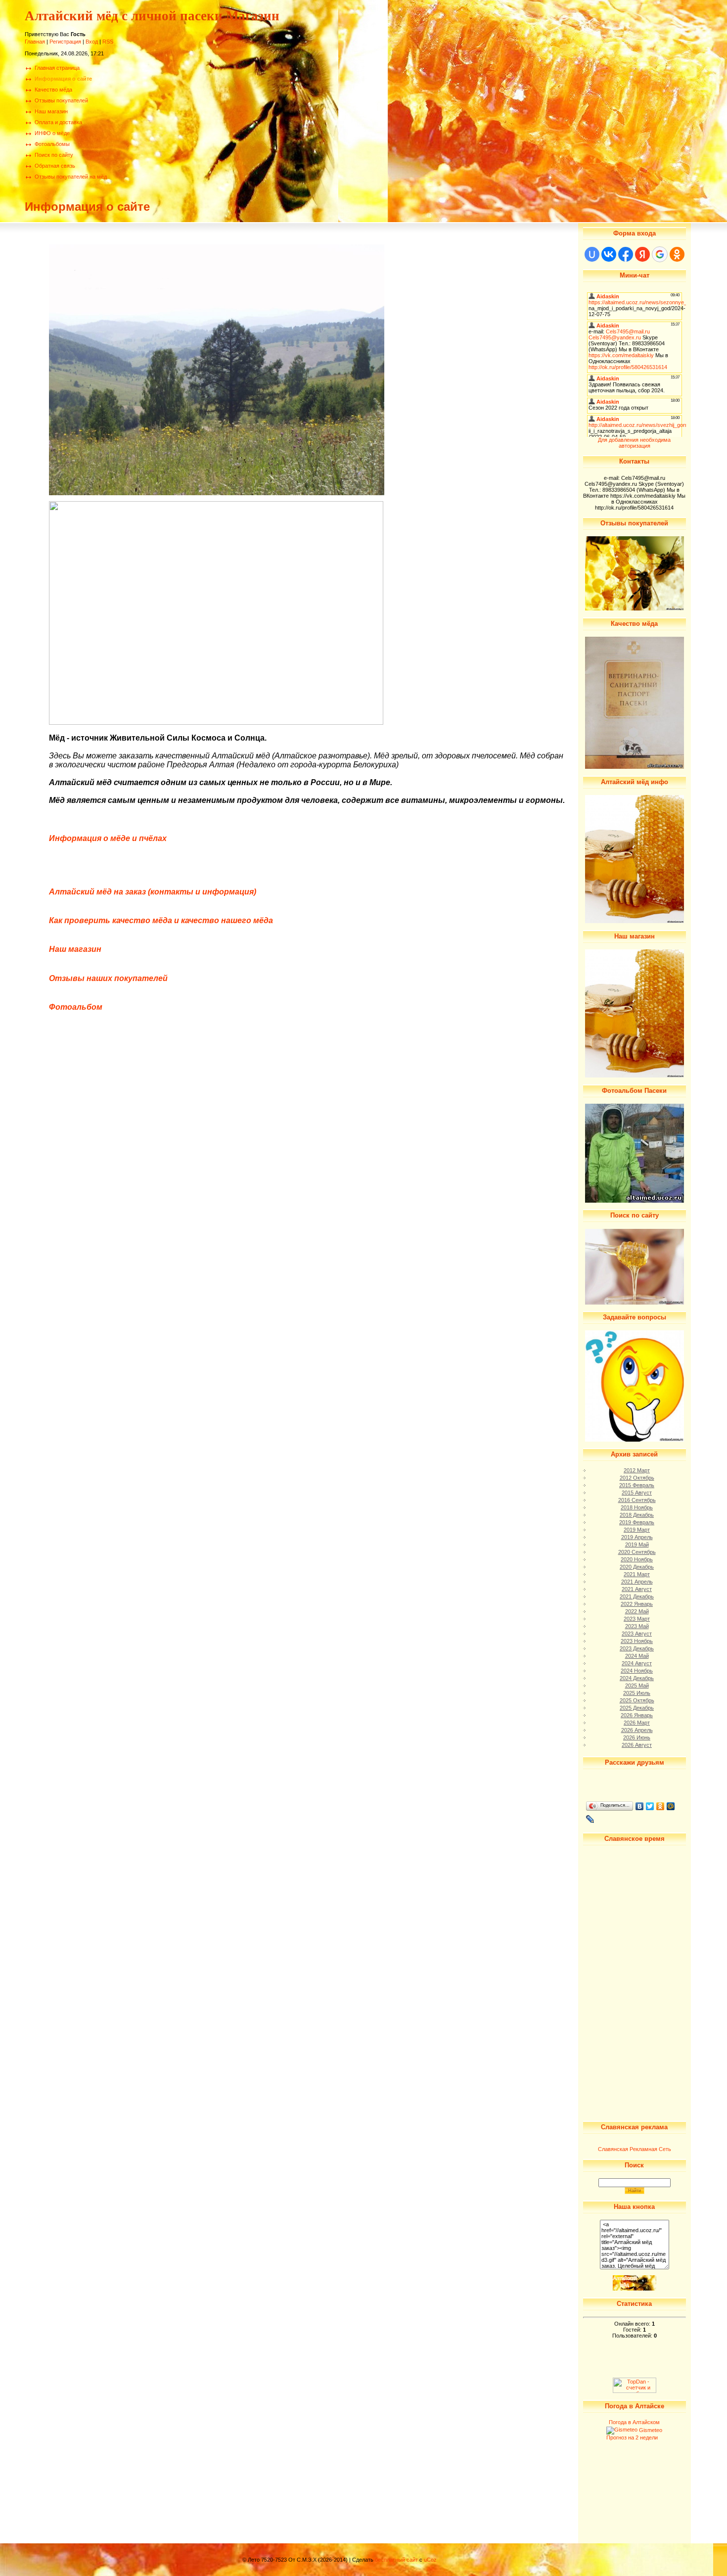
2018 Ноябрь (637, 1507)
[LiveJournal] (590, 1819)
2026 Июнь (637, 1737)
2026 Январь (637, 1715)
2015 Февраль (637, 1485)
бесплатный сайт (396, 2560)
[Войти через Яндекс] (642, 254)
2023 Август (637, 1634)
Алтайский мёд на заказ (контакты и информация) (153, 892)
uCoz (430, 2560)
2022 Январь (637, 1604)
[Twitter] (650, 1806)
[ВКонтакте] (640, 1806)
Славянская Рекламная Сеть (635, 2149)
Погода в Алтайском (634, 2422)
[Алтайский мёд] (635, 921)
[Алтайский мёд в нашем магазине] (635, 1076)
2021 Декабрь (637, 1596)
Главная (35, 42)
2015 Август (637, 1493)
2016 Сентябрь (637, 1500)
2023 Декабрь (637, 1648)
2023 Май (637, 1626)
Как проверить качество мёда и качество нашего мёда (161, 920)
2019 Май (637, 1545)
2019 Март (637, 1530)
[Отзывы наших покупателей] (635, 609)
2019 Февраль (637, 1522)
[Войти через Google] (660, 254)
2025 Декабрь (637, 1708)
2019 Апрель (637, 1537)
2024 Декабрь (637, 1678)
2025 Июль (637, 1693)
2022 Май (637, 1611)
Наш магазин (75, 949)
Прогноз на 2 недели (632, 2437)
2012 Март (637, 1470)
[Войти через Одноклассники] (677, 254)
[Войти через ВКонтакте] (609, 254)
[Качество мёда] (635, 767)
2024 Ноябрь (637, 1671)
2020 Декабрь (637, 1567)
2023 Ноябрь (637, 1641)
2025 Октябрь (637, 1700)
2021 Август (637, 1589)
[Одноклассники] (660, 1806)
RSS (108, 42)
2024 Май (637, 1656)
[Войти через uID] (592, 254)
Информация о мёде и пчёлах (108, 838)
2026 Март (637, 1723)
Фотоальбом (76, 1007)
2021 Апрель (637, 1582)
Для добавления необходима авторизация (634, 443)
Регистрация (65, 42)
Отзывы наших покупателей (108, 978)
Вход (92, 42)
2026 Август (637, 1745)
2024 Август (637, 1663)
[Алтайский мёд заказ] (635, 2289)
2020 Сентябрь (637, 1552)
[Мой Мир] (671, 1806)
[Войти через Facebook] (626, 254)
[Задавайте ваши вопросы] (635, 1440)
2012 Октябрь (637, 1478)
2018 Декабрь (637, 1515)
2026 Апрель (637, 1730)
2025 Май (637, 1686)
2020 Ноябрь (637, 1559)
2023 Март (637, 1619)
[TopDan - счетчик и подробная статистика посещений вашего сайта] (635, 2391)
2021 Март (637, 1574)
